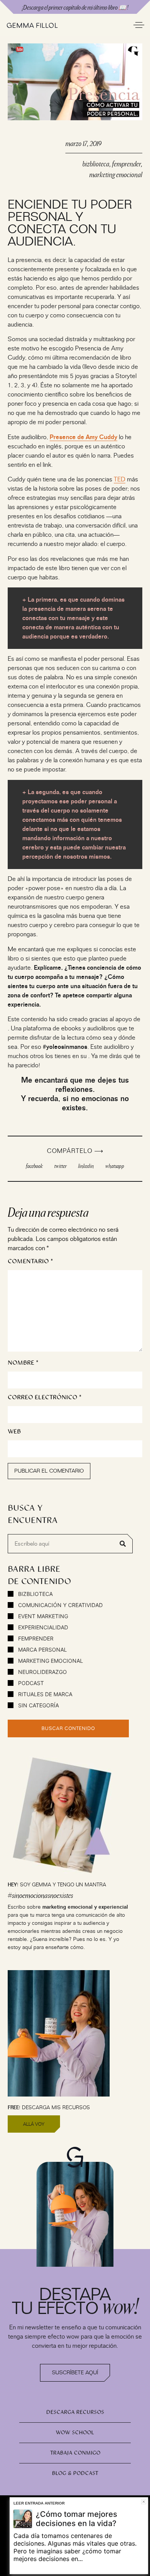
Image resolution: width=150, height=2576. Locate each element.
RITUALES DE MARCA (44, 1694)
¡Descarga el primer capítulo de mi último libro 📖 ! (75, 7)
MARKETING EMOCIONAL (50, 1661)
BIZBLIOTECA (35, 1594)
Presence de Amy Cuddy (83, 437)
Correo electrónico (45, 1397)
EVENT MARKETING (42, 1616)
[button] (34, 1166)
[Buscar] (123, 1544)
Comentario (30, 1261)
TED (120, 479)
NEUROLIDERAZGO (42, 1672)
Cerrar (144, 2502)
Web (14, 1431)
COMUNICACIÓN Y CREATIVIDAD (60, 1605)
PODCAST (30, 1683)
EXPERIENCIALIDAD (42, 1627)
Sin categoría (38, 1705)
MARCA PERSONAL (42, 1650)
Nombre (23, 1363)
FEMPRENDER (35, 1638)
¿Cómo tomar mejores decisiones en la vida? (77, 2519)
